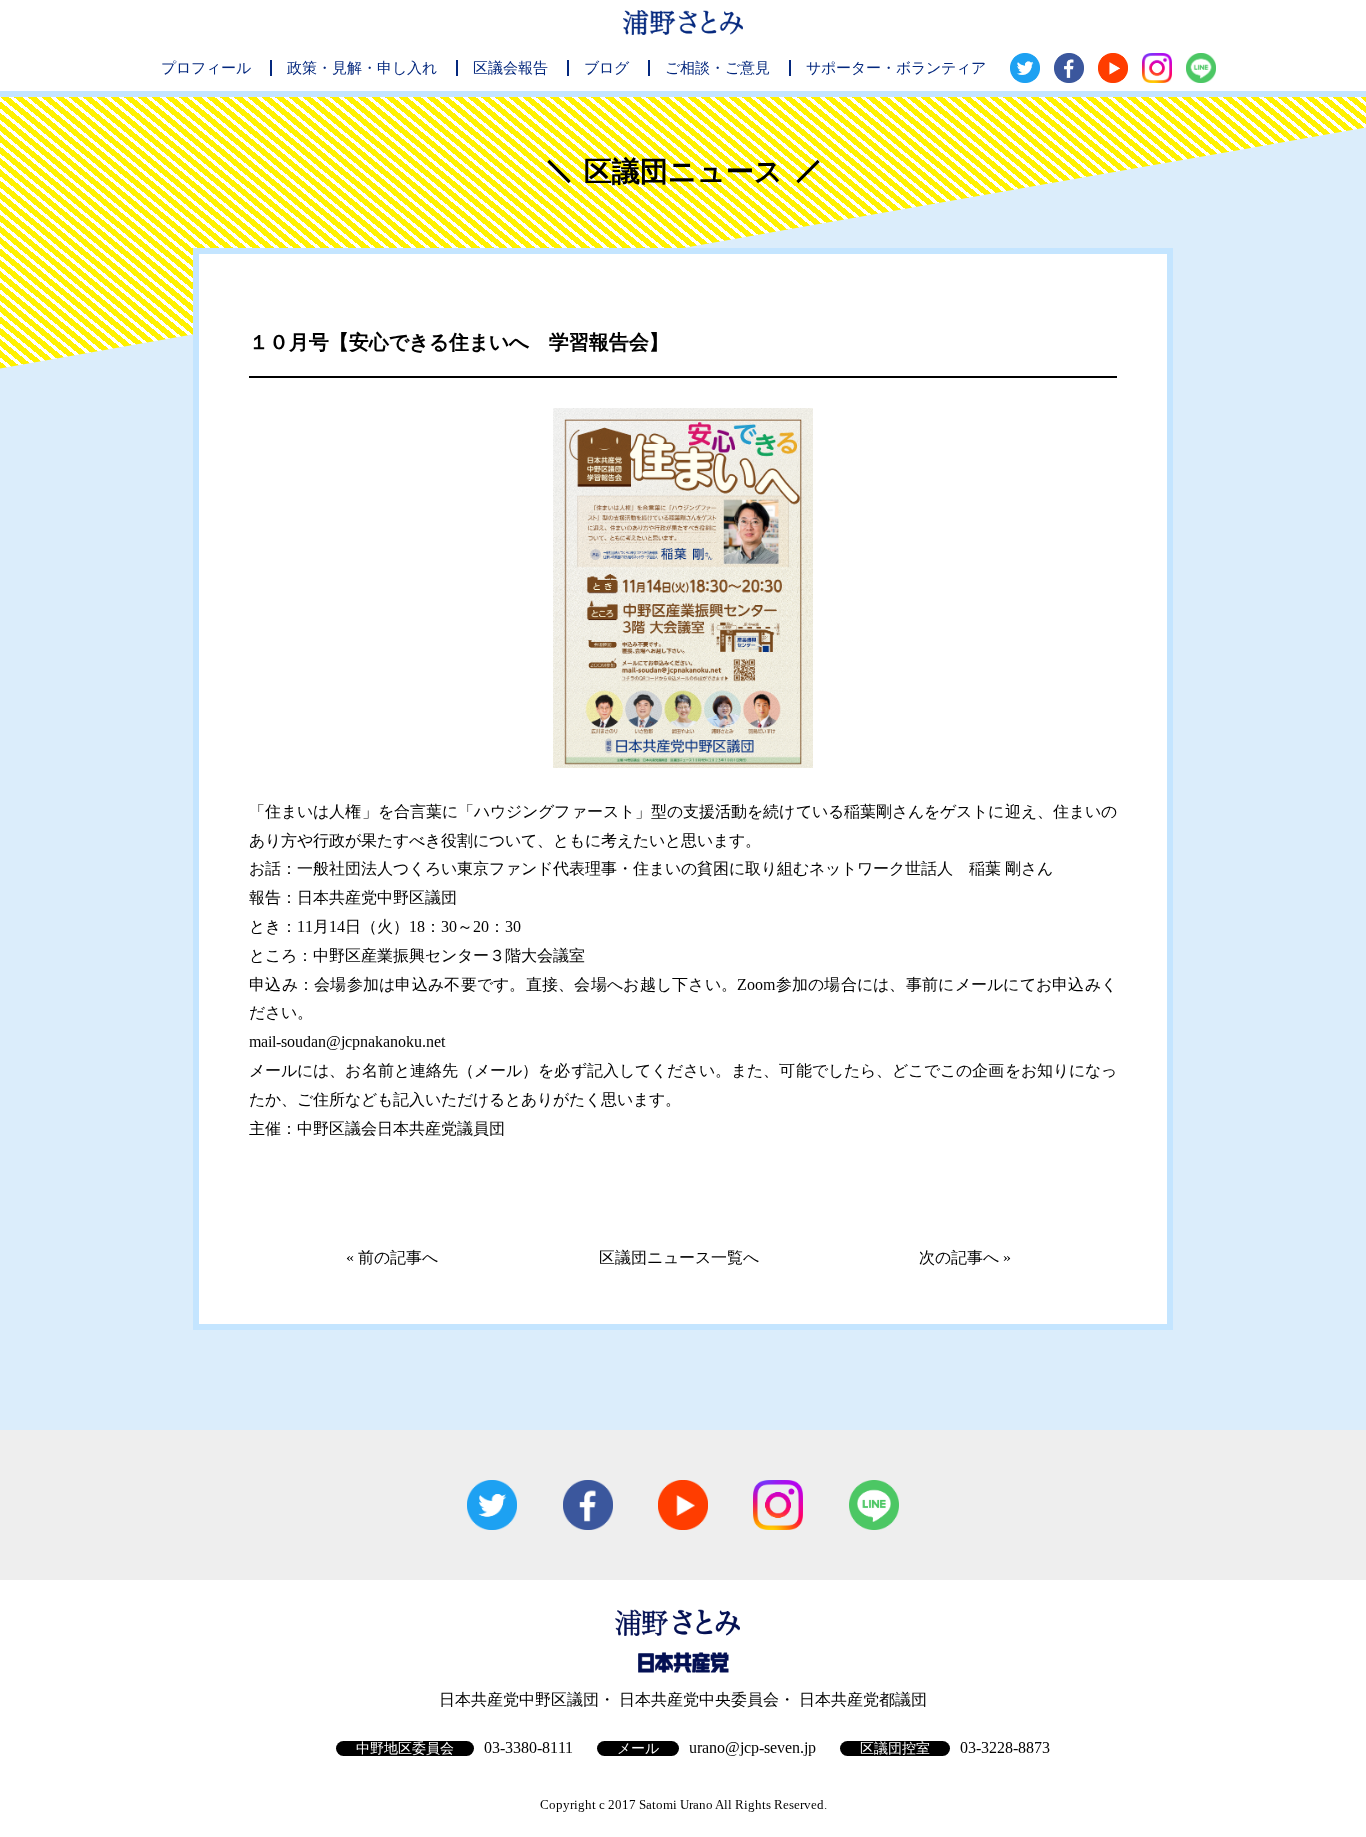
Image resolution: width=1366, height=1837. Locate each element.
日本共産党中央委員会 (699, 1699)
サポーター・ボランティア (896, 68)
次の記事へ (959, 1257)
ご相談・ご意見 (717, 68)
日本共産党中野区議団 (519, 1699)
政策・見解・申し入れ (362, 68)
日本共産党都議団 (863, 1699)
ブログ (606, 68)
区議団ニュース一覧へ (679, 1257)
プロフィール (206, 68)
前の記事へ (398, 1257)
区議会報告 (510, 68)
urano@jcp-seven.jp (752, 1747)
